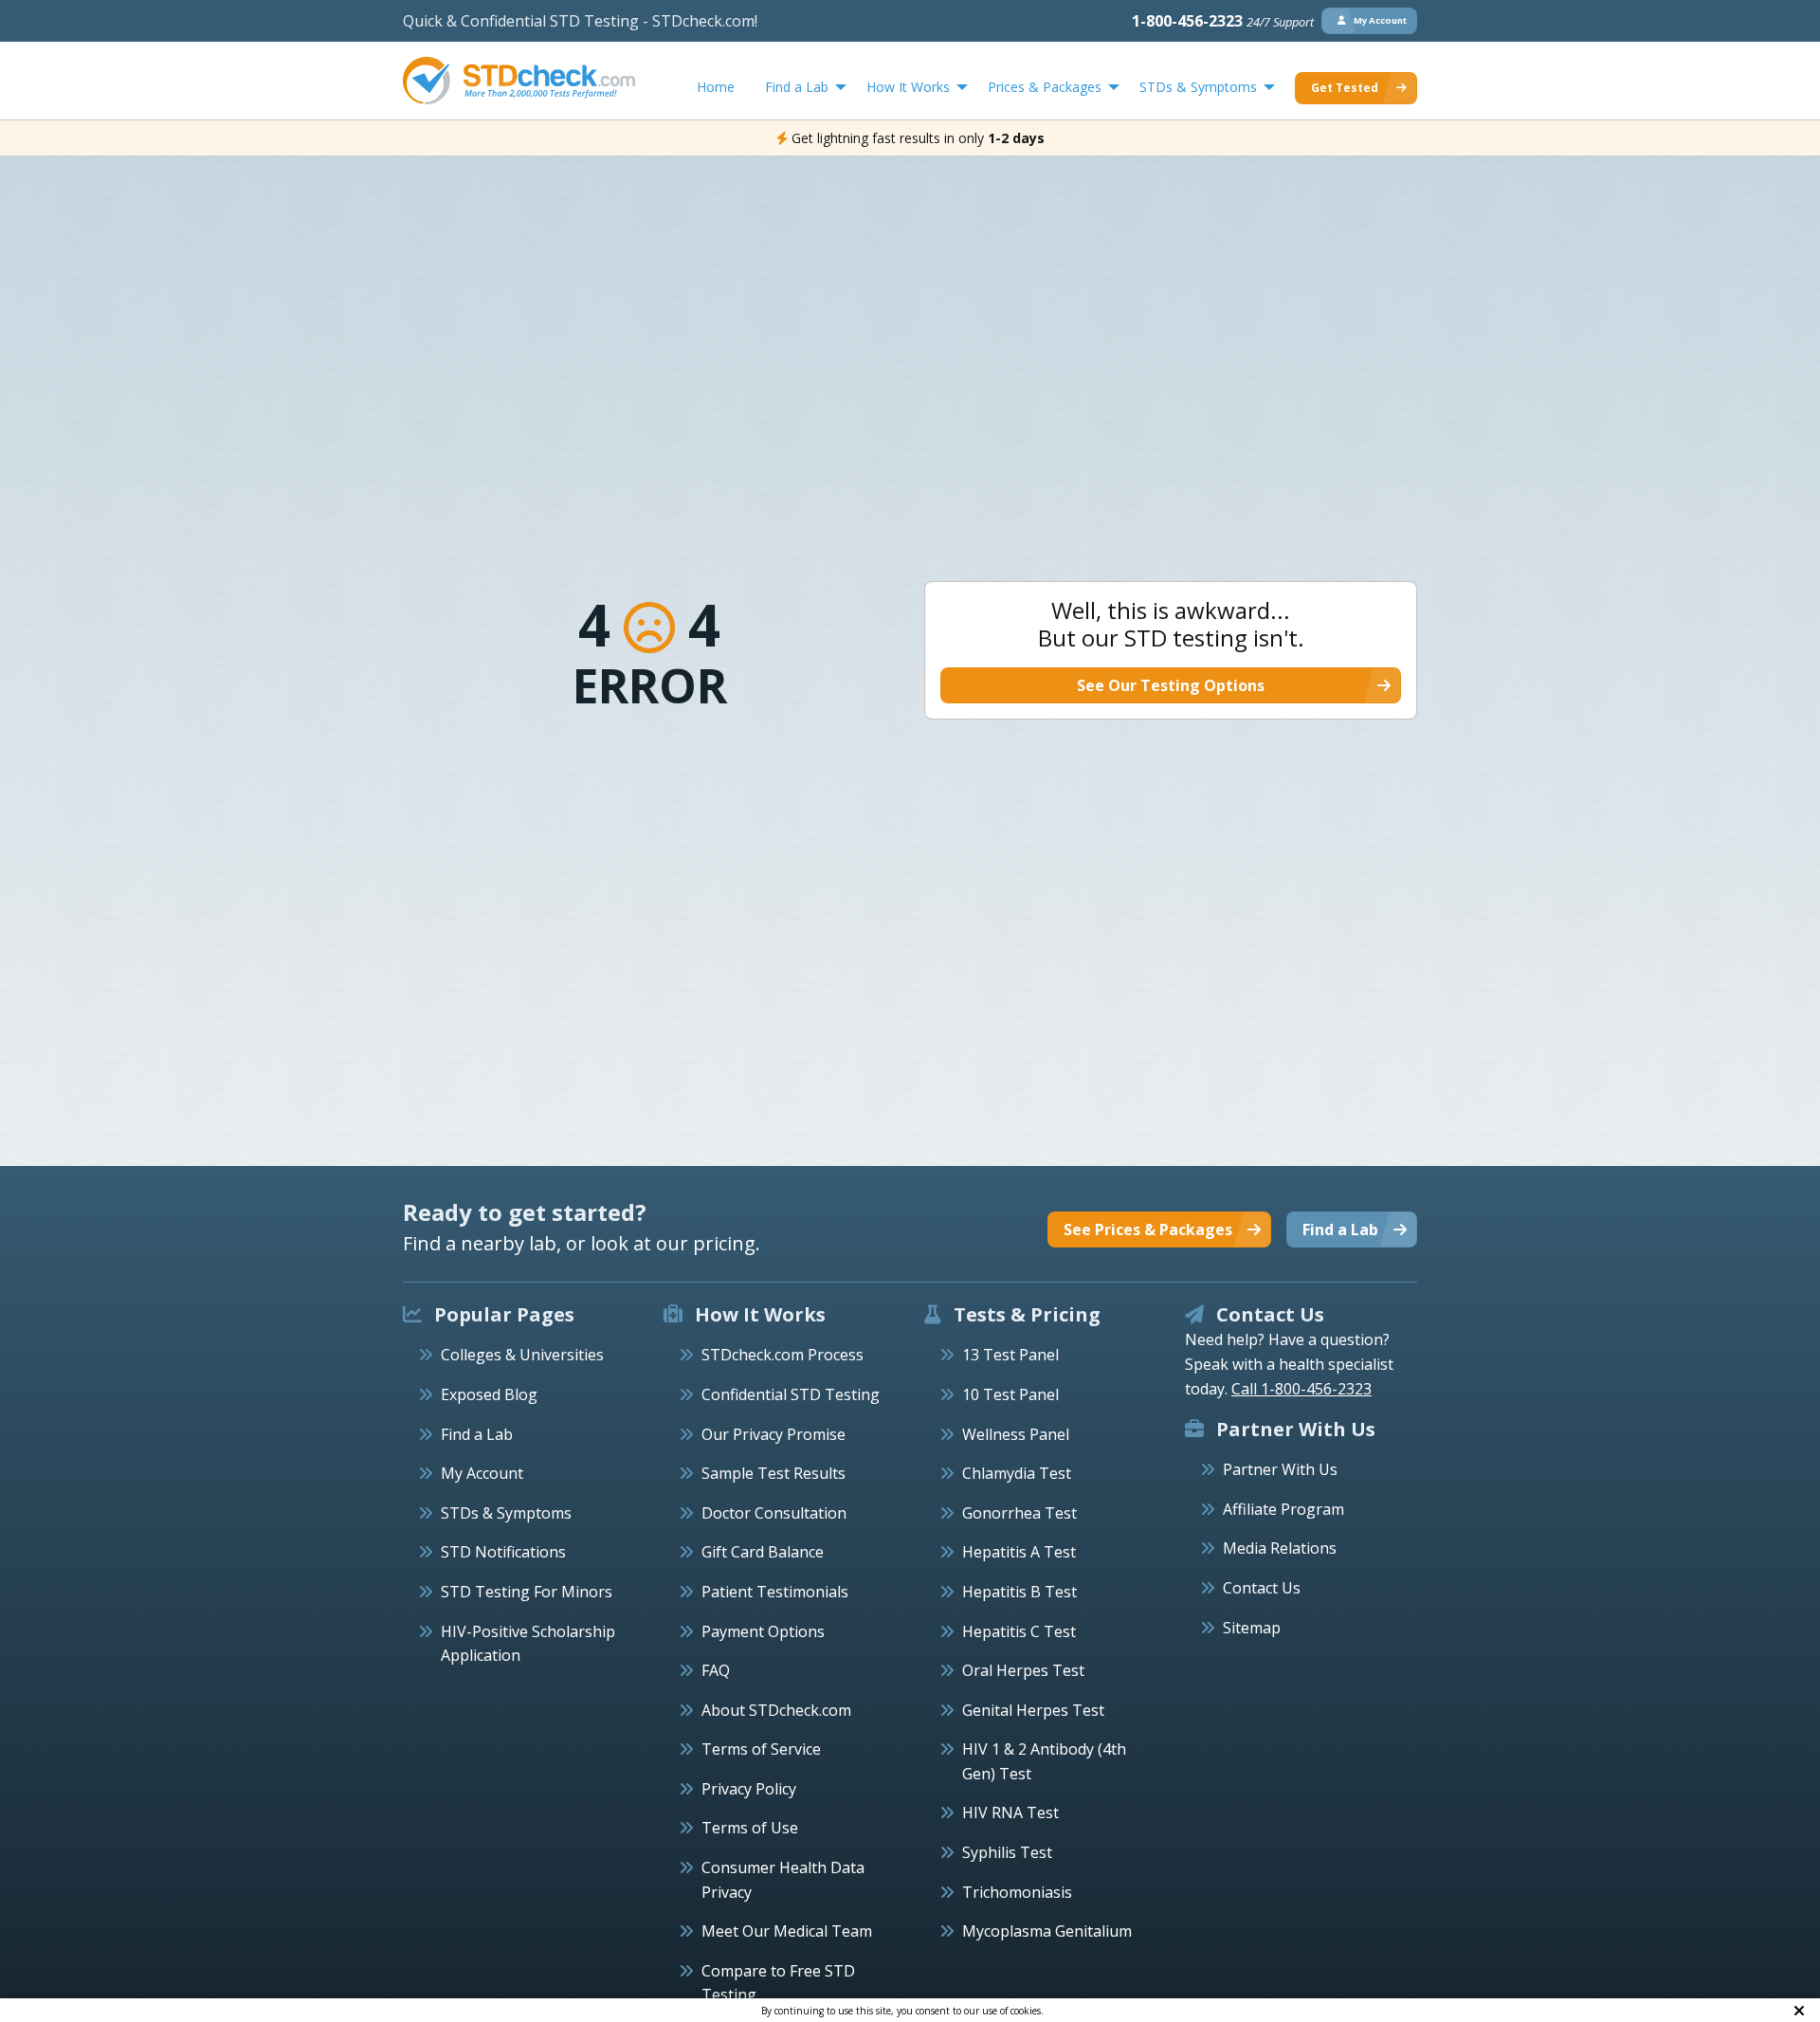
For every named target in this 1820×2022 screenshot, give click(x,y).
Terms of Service (761, 1749)
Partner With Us (1280, 1469)
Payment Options (763, 1631)
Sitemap (1252, 1628)
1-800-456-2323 (1223, 21)
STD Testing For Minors (527, 1592)
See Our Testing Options (1171, 685)
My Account (482, 1473)
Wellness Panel (1016, 1434)
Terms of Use (750, 1828)
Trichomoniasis (1017, 1892)
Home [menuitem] (716, 87)
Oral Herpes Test (1023, 1670)
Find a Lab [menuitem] (797, 87)
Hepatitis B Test (1019, 1592)
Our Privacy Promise (773, 1434)
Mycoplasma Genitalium (1047, 1931)
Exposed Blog (489, 1394)
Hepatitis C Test (1019, 1631)
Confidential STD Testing (791, 1394)
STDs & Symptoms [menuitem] (1198, 87)
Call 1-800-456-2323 (1301, 1389)
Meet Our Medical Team (787, 1931)
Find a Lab (477, 1434)
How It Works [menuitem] (908, 87)
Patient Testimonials (775, 1592)
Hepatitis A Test (1019, 1552)
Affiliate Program (1283, 1509)
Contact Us (1262, 1588)
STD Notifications (503, 1552)
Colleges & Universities (522, 1355)
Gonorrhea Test (1019, 1513)
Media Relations (1280, 1548)
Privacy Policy (749, 1789)
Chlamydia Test (1017, 1473)
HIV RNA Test (1010, 1813)
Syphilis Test (1007, 1852)
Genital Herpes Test (1033, 1710)
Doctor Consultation (774, 1513)
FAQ (716, 1670)
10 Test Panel (1010, 1394)
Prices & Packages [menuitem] (1045, 87)
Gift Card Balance (763, 1552)
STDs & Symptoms (506, 1513)
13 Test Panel (1010, 1355)
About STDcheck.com (776, 1710)
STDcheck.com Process (783, 1355)
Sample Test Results (773, 1473)
